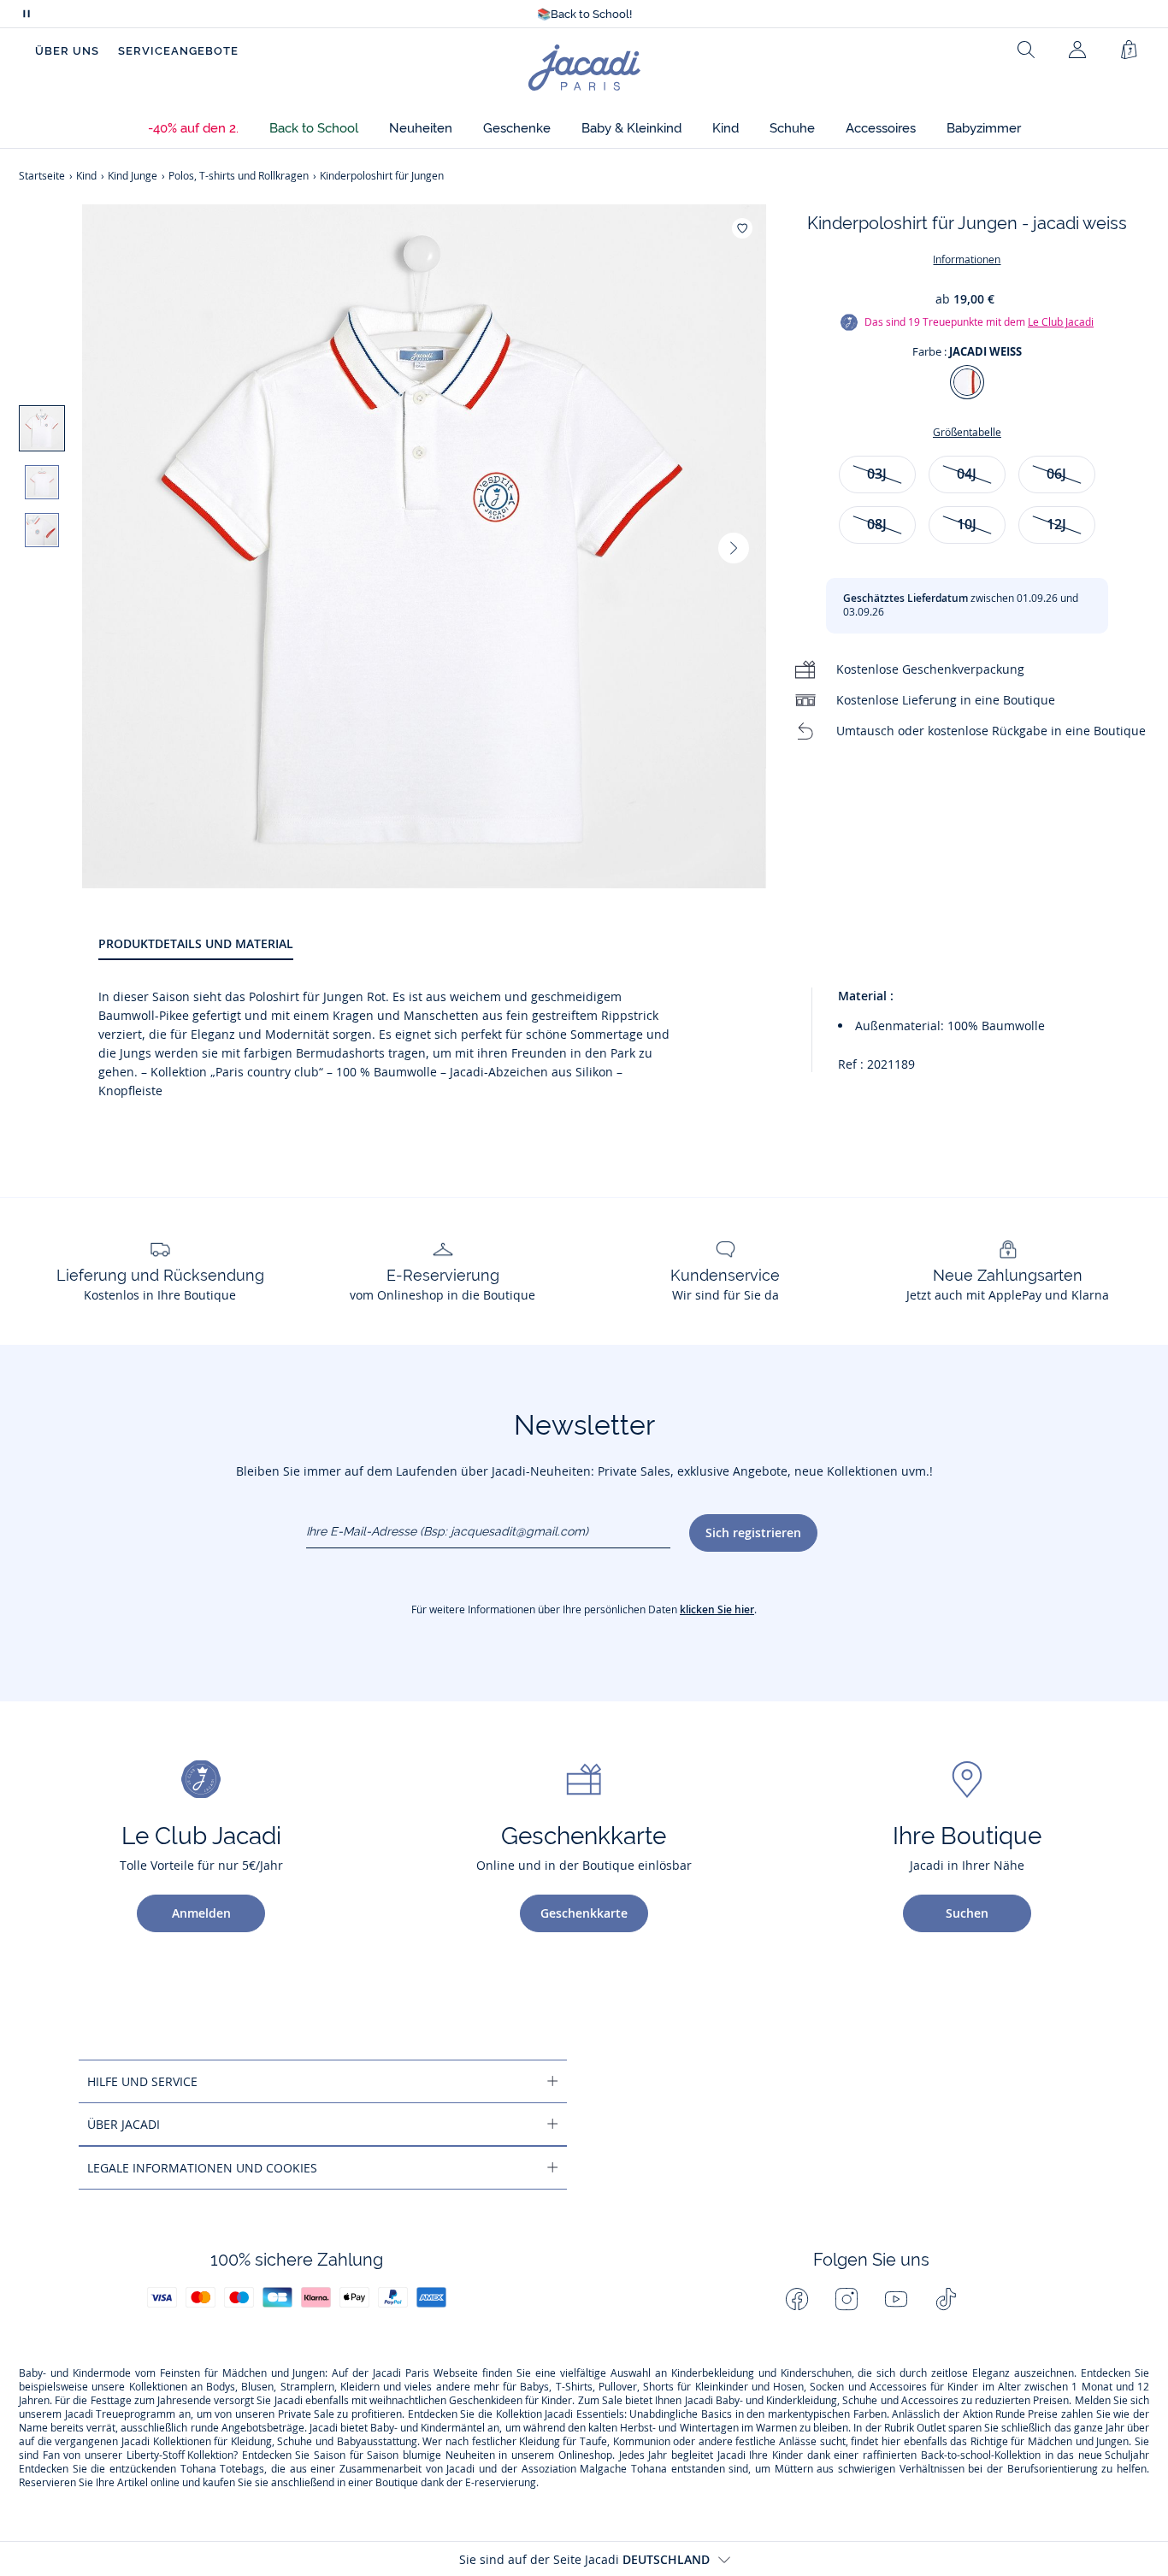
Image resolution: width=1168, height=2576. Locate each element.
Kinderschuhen (816, 2373)
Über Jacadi (124, 2124)
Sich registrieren (753, 1533)
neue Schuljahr (1114, 2455)
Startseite (42, 176)
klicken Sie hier (717, 1609)
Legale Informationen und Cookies (202, 2168)
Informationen (967, 259)
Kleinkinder (722, 2387)
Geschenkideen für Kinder (510, 2401)
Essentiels (600, 2414)
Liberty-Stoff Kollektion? (182, 2455)
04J (967, 474)
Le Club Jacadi (1061, 322)
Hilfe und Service (142, 2081)
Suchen (967, 1913)
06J (1056, 474)
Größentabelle (967, 432)
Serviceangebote (178, 51)
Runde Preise (1026, 2414)
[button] (193, 129)
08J (877, 524)
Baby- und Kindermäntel (428, 2428)
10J (967, 524)
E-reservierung (501, 2483)
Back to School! (584, 14)
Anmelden (201, 1913)
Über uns (67, 51)
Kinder (963, 2387)
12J (1056, 524)
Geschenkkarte (584, 1913)
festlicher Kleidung (516, 2442)
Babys (534, 2387)
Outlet (931, 2428)
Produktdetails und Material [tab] (196, 943)
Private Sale (306, 2414)
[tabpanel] (624, 1044)
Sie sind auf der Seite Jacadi (584, 2559)
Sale (612, 2401)
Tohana (198, 2469)
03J (877, 474)
